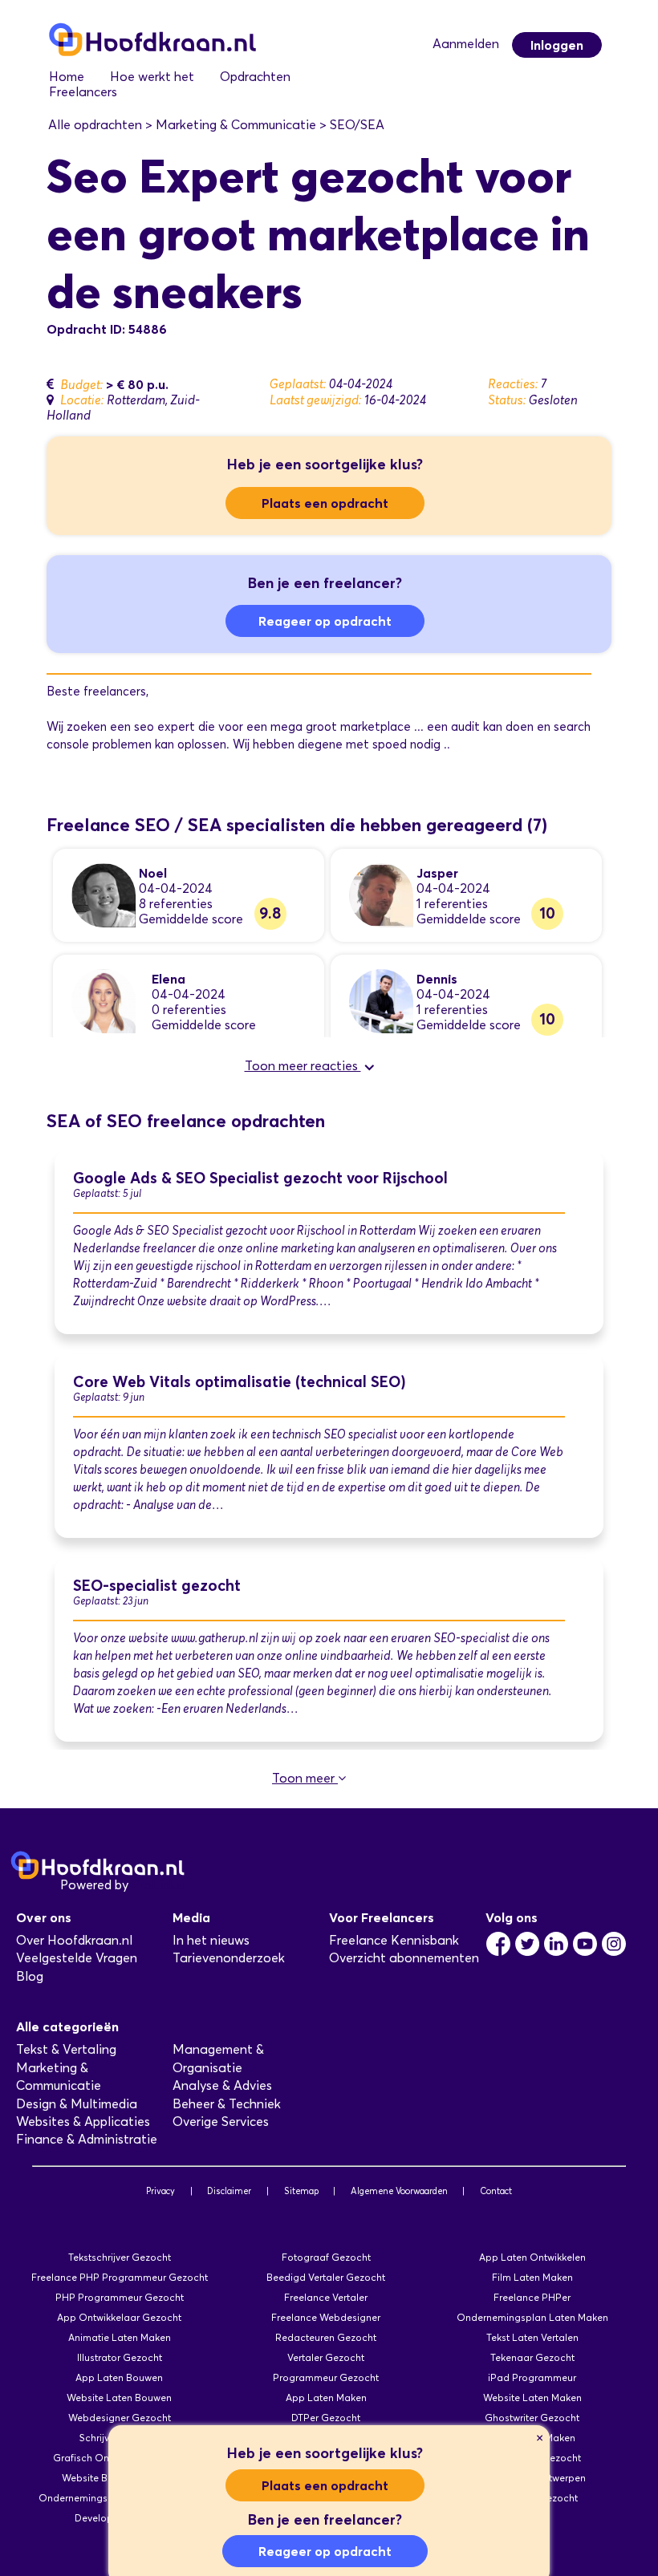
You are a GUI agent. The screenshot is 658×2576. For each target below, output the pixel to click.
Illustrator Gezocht (120, 2357)
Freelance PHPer (532, 2297)
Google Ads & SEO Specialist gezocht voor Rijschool (260, 1178)
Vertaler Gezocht (326, 2357)
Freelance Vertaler (326, 2297)
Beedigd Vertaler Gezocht (326, 2277)
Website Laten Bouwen (119, 2398)
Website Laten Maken (532, 2398)
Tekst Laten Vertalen (532, 2337)
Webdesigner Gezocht (120, 2418)
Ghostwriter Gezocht (532, 2418)
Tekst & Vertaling (66, 2049)
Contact (496, 2191)
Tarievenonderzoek (229, 1958)
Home (67, 77)
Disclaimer (229, 2191)
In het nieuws (211, 1940)
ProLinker (159, 1885)
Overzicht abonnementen (404, 1958)
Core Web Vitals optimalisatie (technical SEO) (240, 1382)
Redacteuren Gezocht (326, 2337)
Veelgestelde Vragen (77, 1958)
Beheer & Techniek (227, 2104)
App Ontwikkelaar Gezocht (119, 2317)
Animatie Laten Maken (120, 2337)
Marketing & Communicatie (59, 2077)
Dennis (437, 979)
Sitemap (301, 2191)
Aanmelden (466, 44)
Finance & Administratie (87, 2139)
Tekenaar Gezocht (532, 2357)
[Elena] (104, 1000)
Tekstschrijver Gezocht (120, 2257)
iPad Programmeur (532, 2377)
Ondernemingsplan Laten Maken (532, 2317)
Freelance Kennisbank (394, 1940)
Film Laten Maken (532, 2277)
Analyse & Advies (222, 2085)
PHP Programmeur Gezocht (120, 2297)
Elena (169, 979)
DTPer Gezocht (326, 2418)
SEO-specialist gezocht (157, 1586)
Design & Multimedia (77, 2104)
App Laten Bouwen (119, 2377)
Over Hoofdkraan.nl (74, 1940)
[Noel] (104, 894)
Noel (153, 873)
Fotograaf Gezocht (326, 2257)
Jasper (437, 873)
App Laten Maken (326, 2398)
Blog (30, 1976)
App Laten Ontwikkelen (532, 2257)
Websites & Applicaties (83, 2122)
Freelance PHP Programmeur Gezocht (120, 2277)
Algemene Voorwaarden (399, 2191)
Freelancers (83, 92)
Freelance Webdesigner (326, 2317)
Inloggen (557, 45)
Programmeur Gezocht (326, 2377)
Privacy (160, 2191)
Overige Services (221, 2122)
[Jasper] (381, 894)
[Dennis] (381, 1000)
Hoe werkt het (152, 77)
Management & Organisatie (218, 2058)
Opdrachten (255, 77)
